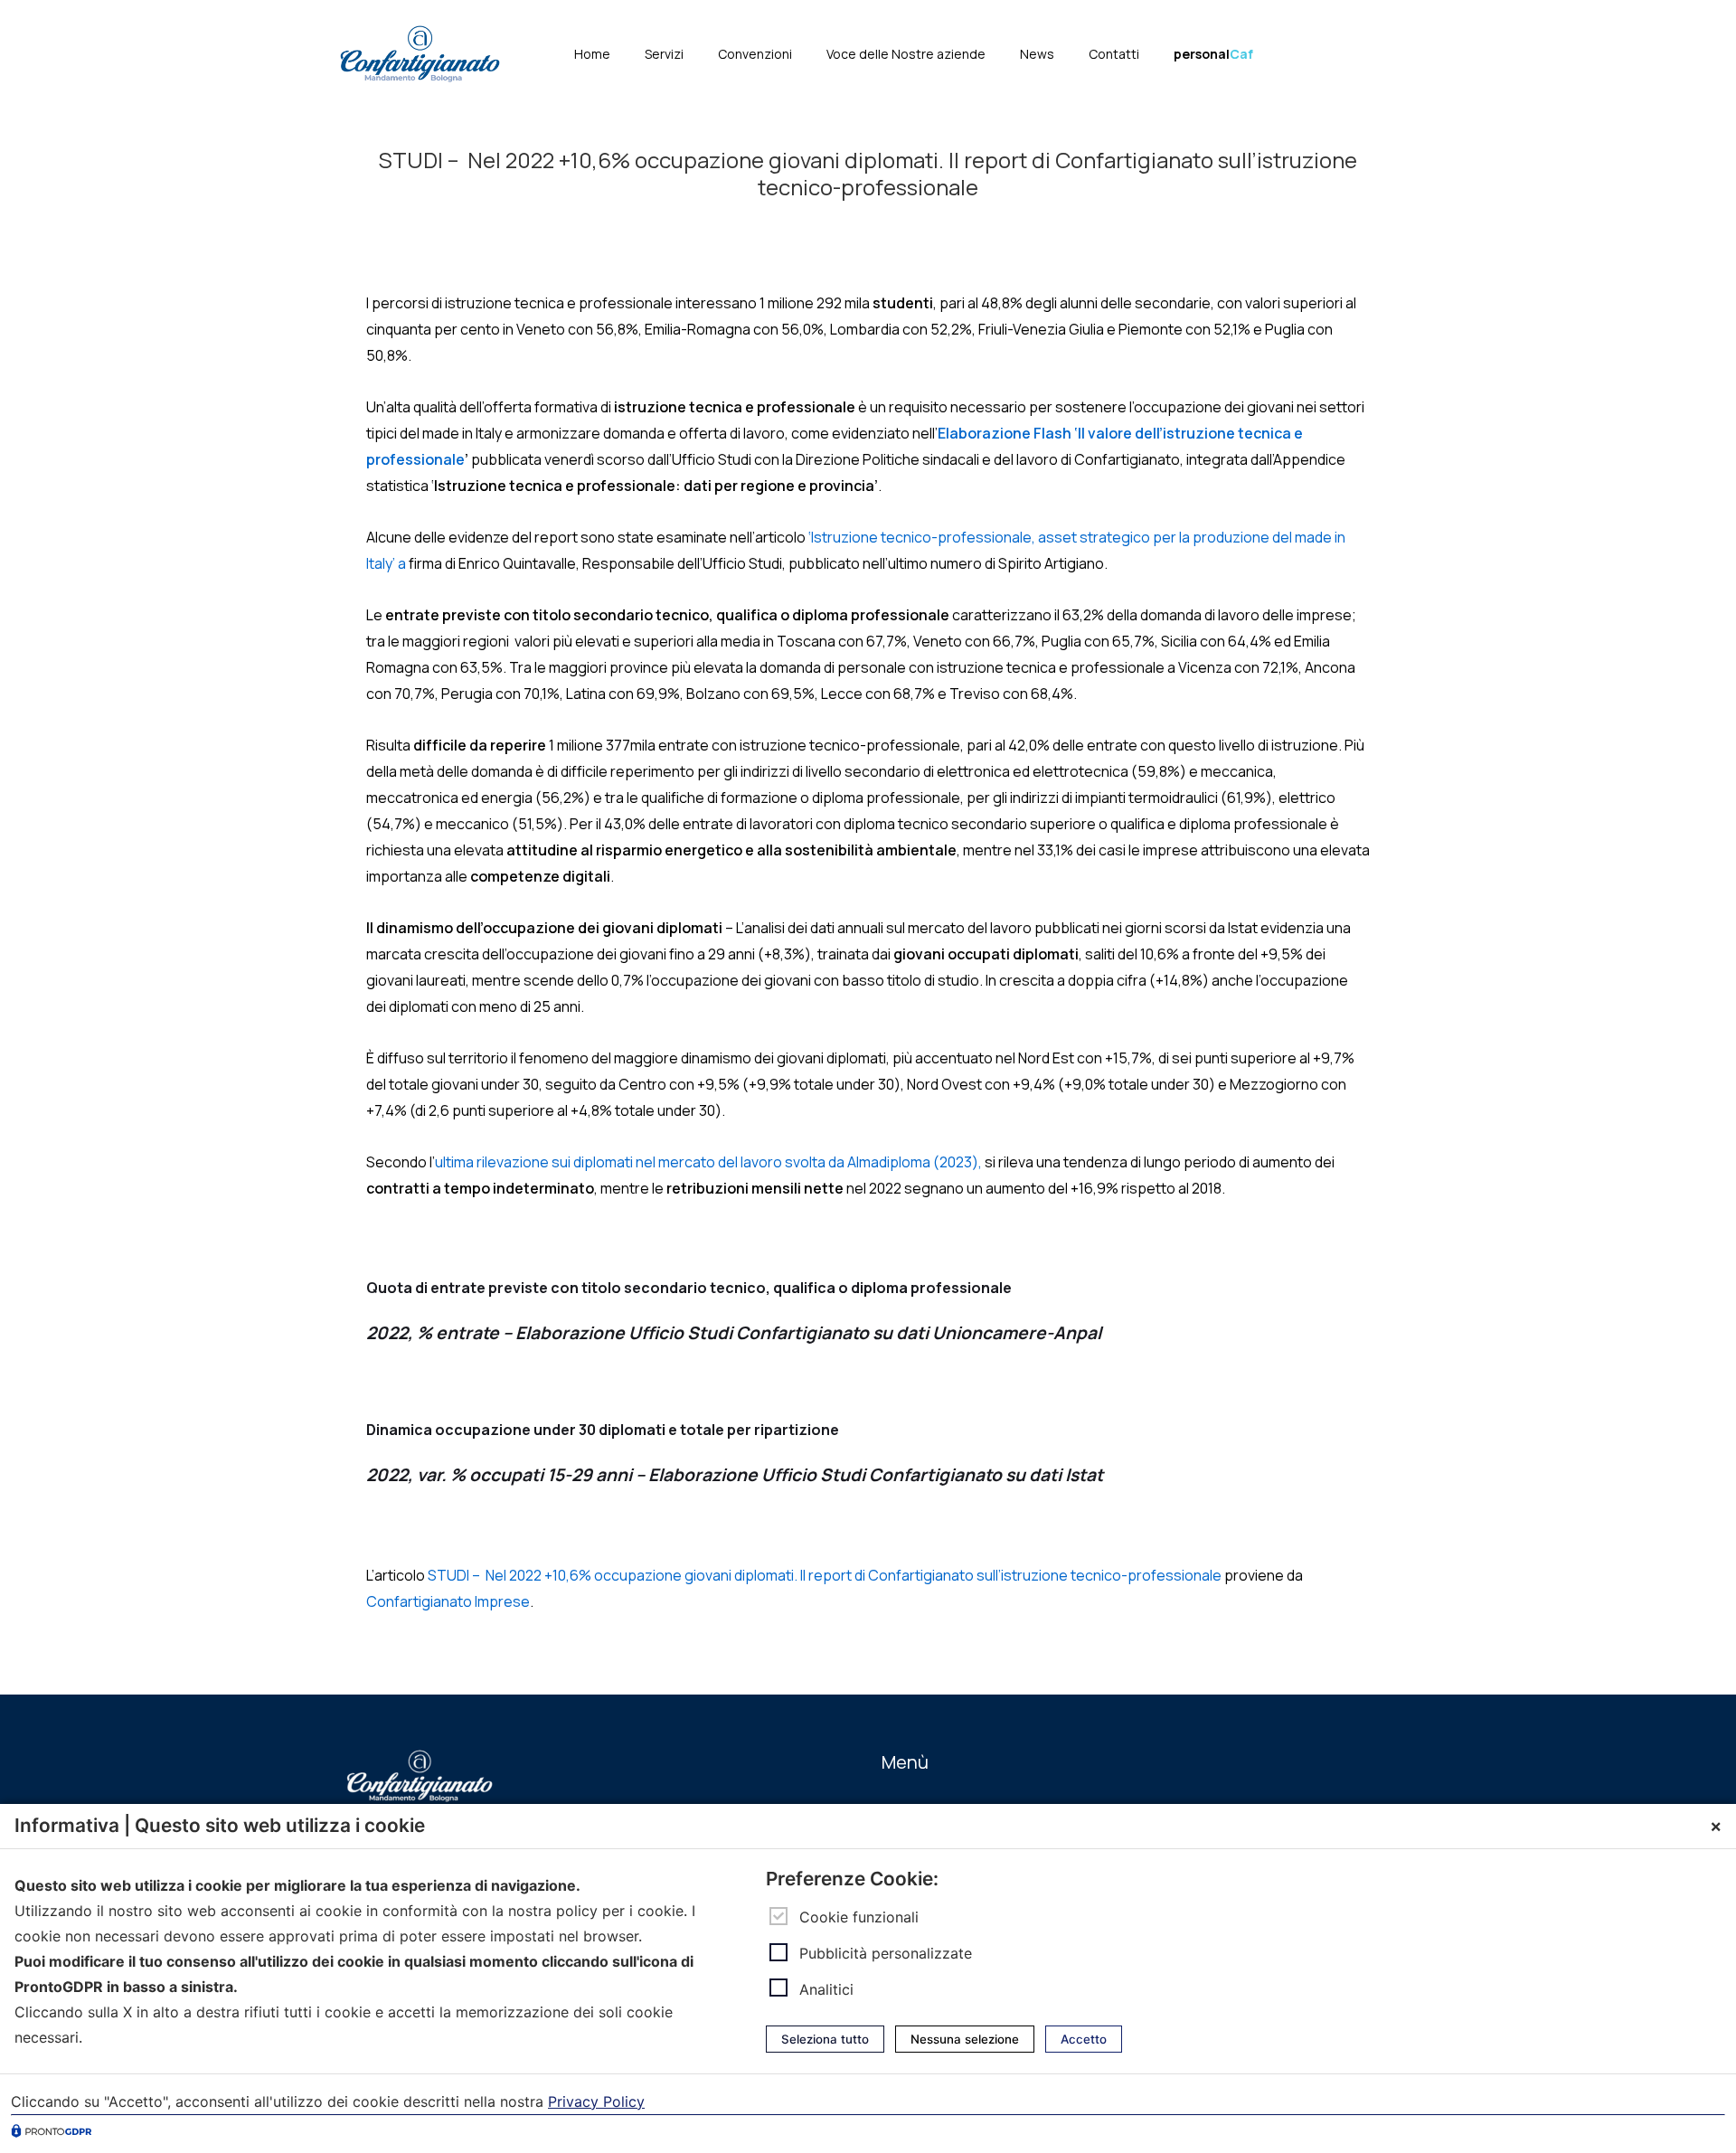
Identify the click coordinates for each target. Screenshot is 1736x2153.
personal (1213, 54)
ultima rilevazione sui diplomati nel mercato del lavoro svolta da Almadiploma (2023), (708, 1162)
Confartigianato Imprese (448, 1601)
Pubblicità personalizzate (886, 1953)
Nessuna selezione (965, 2039)
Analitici (826, 1989)
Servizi (664, 54)
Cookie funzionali (859, 1916)
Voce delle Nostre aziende (906, 54)
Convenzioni (755, 54)
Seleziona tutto (825, 2039)
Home (592, 54)
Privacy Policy (596, 2101)
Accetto (1084, 2039)
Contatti (1114, 54)
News (1037, 54)
